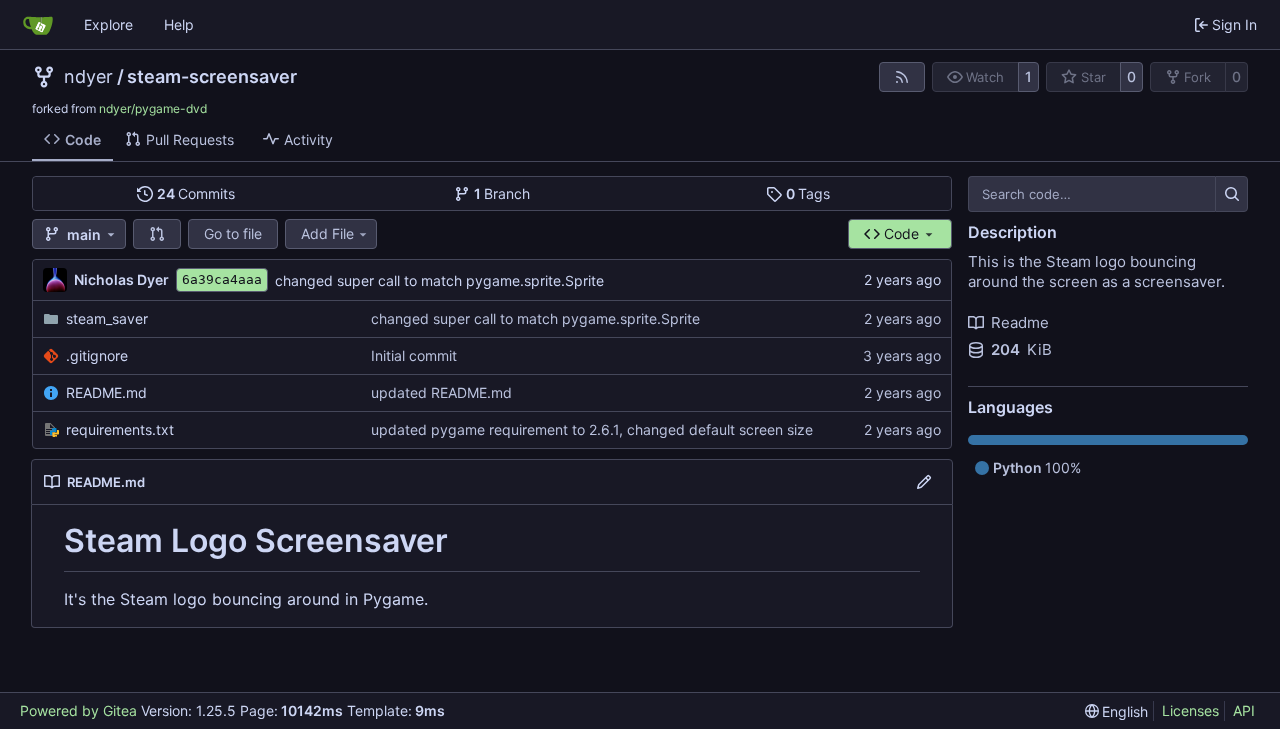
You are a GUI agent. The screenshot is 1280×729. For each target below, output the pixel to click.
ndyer (88, 77)
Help (179, 24)
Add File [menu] (327, 233)
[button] (157, 234)
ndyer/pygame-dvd (153, 108)
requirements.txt (120, 429)
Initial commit (414, 355)
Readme (1020, 322)
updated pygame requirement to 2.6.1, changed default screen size (592, 429)
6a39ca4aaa (222, 279)
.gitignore (97, 355)
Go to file (233, 233)
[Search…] (1231, 194)
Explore (108, 24)
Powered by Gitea (78, 710)
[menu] (1117, 711)
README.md (106, 392)
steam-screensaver (212, 77)
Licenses (1190, 710)
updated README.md (441, 392)
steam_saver (107, 318)
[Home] (38, 25)
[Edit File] (924, 482)
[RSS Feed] (902, 77)
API (1244, 710)
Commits (196, 193)
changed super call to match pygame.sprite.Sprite (439, 280)
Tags (808, 193)
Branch (502, 193)
